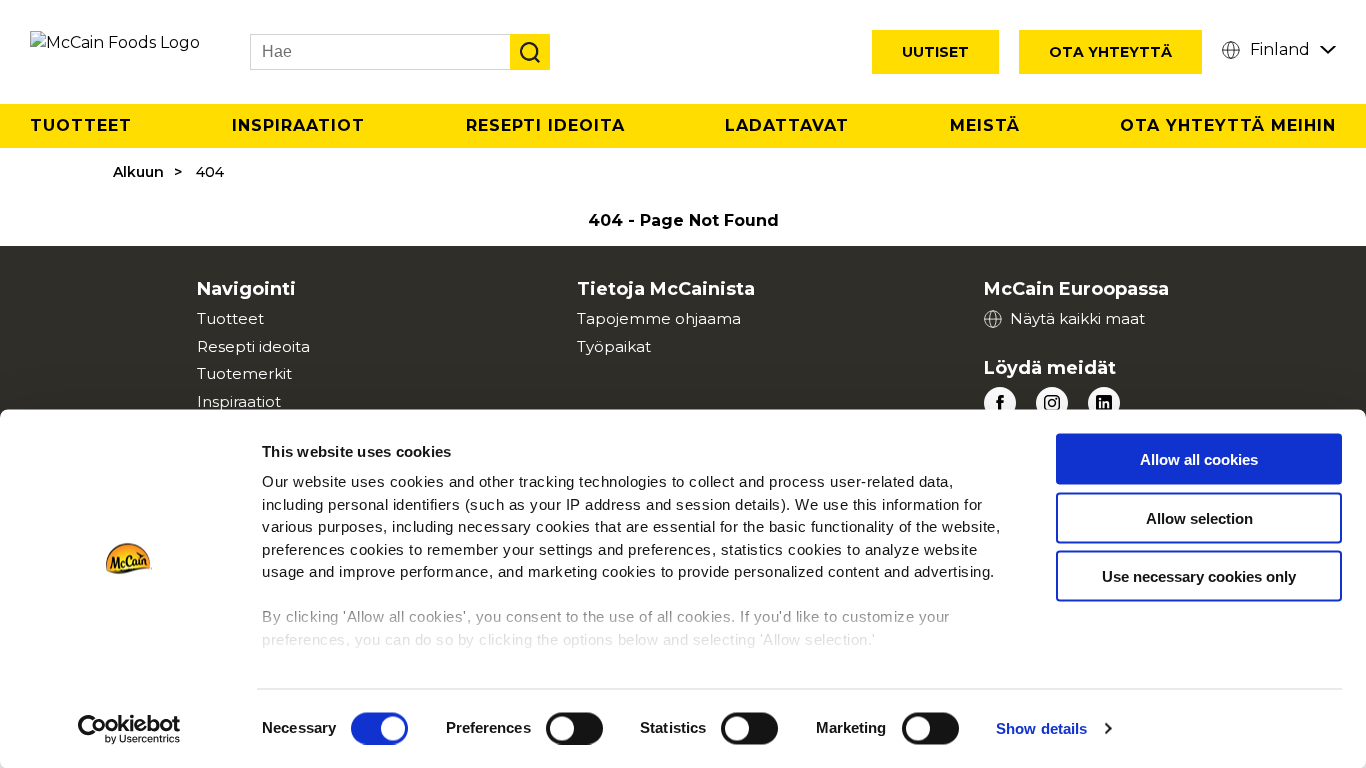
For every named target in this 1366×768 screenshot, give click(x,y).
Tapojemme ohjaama (659, 318)
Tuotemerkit (244, 373)
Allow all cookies (1199, 459)
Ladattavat (787, 125)
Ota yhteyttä (1110, 52)
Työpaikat (614, 346)
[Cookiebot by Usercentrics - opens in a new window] (129, 729)
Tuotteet (81, 125)
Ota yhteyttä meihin (1228, 125)
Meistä (985, 125)
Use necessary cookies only (1199, 576)
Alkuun (138, 172)
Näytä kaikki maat (1077, 318)
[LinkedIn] (1104, 403)
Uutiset (935, 52)
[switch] (574, 728)
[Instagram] (1052, 403)
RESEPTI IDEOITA (545, 125)
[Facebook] (1000, 403)
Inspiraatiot (298, 125)
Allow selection (1199, 517)
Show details (1041, 728)
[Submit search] (530, 52)
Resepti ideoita (253, 346)
